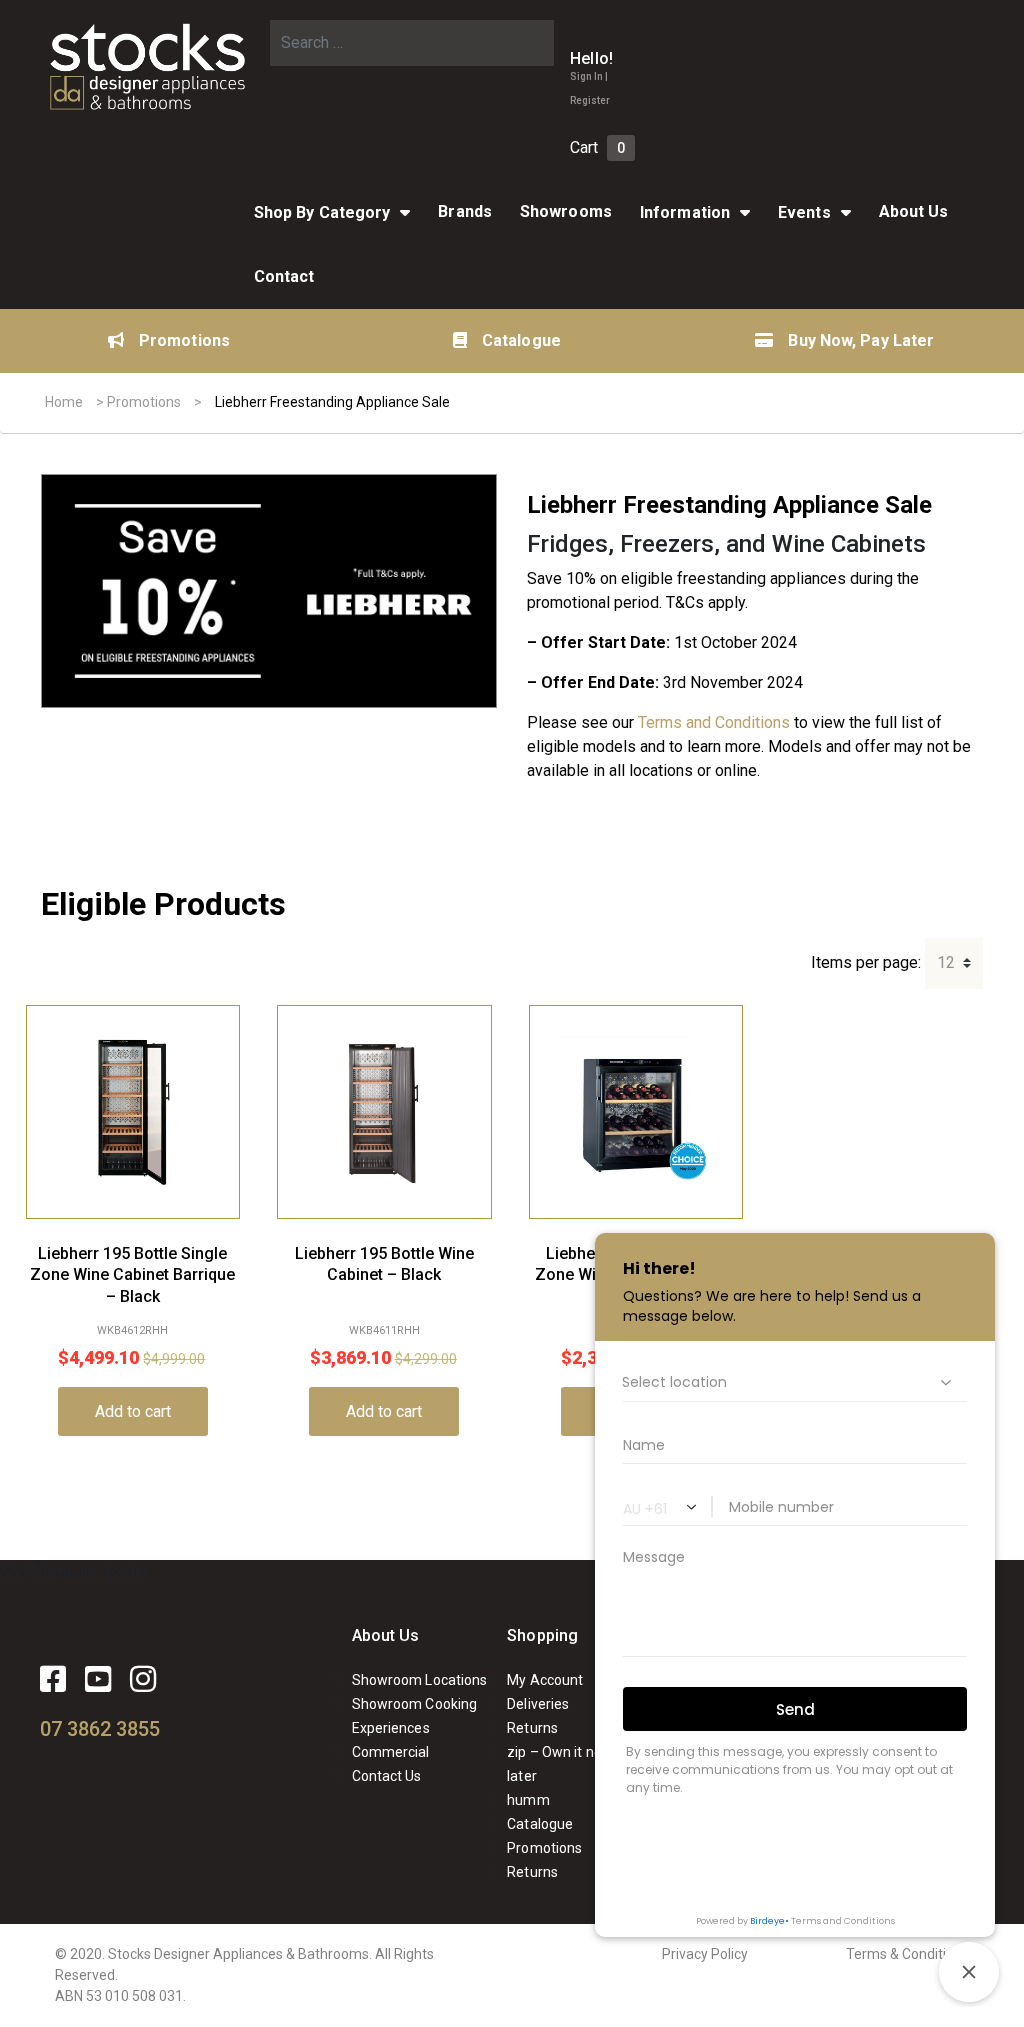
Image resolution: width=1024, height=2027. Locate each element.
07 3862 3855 (100, 1729)
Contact (284, 276)
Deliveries (538, 1704)
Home (64, 402)
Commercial (391, 1752)
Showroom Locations (420, 1680)
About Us (386, 1635)
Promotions (184, 340)
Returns (532, 1728)
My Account (545, 1680)
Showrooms (566, 211)
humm (528, 1800)
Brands (465, 211)
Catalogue (521, 340)
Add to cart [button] (133, 1411)
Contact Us (387, 1776)
